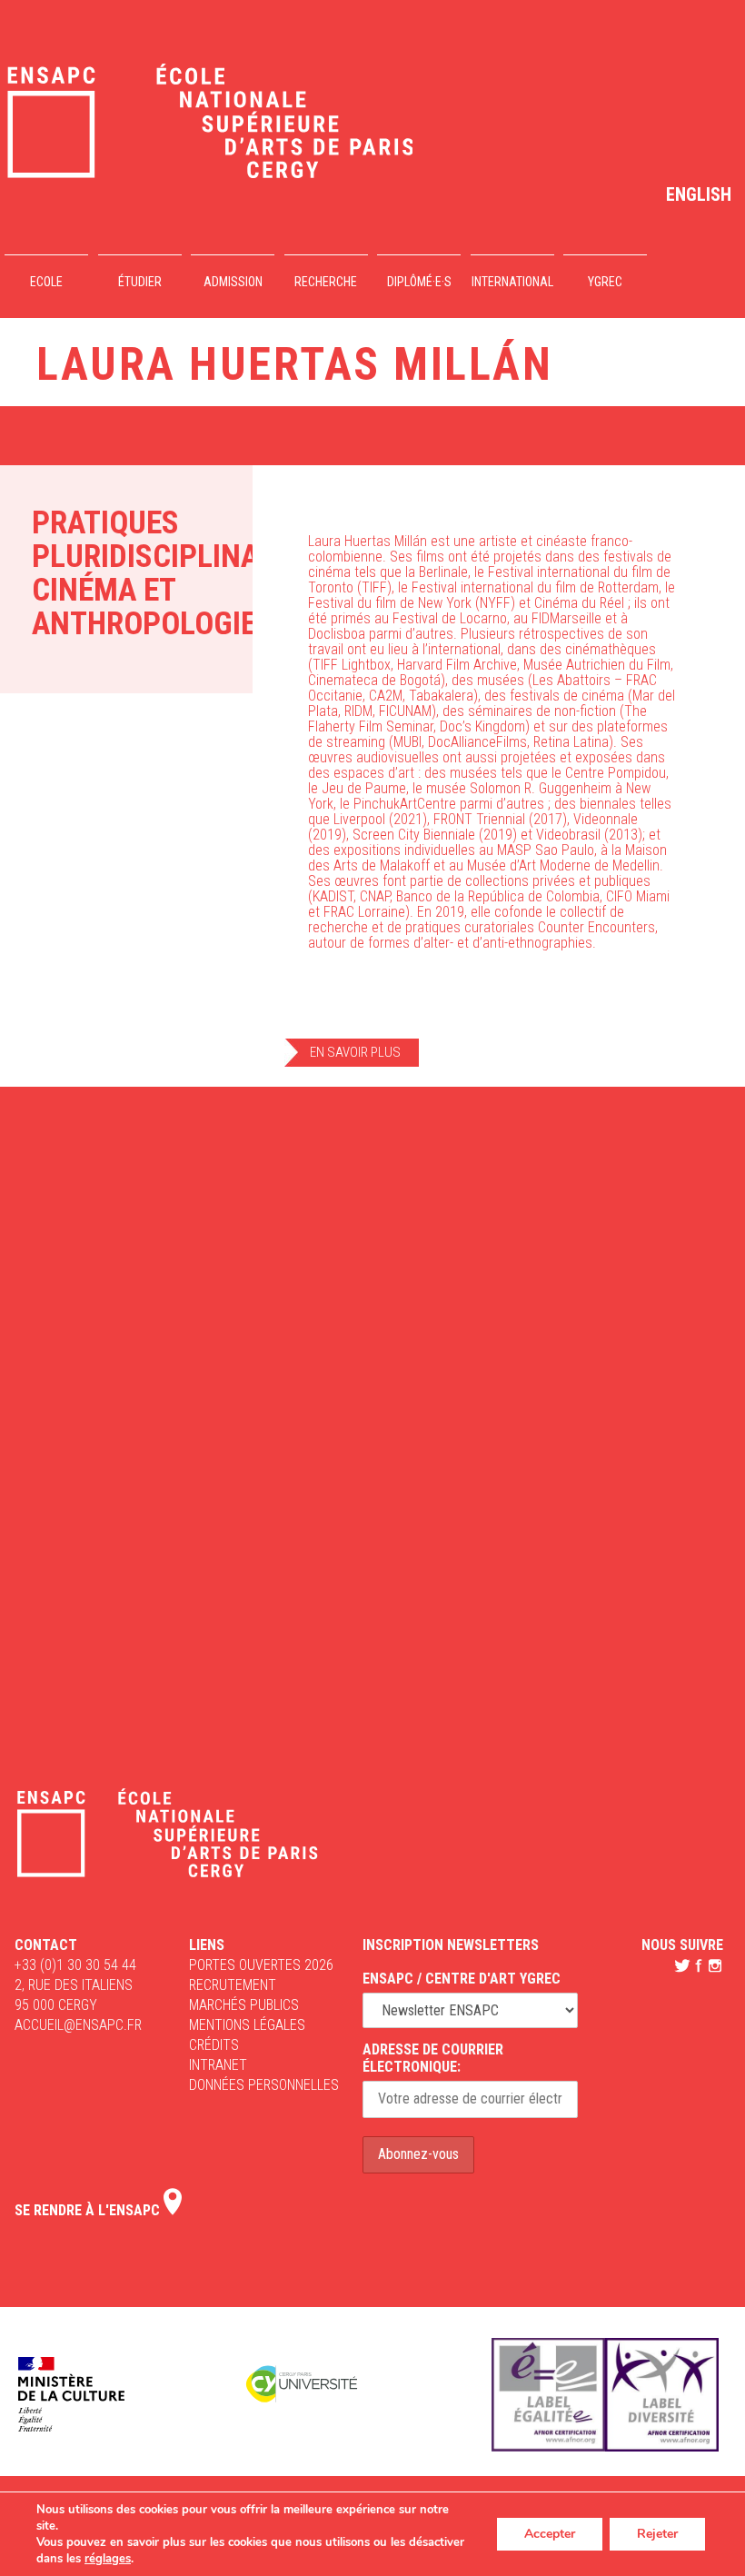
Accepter (550, 2534)
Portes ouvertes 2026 (261, 1965)
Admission (233, 282)
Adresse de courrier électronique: (433, 2058)
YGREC (605, 282)
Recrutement (233, 1985)
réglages (108, 2559)
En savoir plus (355, 1052)
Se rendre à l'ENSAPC (89, 2210)
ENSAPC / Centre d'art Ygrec (462, 1979)
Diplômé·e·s (419, 282)
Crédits (214, 2045)
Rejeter (657, 2534)
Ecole (46, 282)
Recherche (326, 282)
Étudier (140, 282)
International (512, 282)
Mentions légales (247, 2025)
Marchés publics (244, 2005)
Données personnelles (264, 2085)
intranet (218, 2065)
